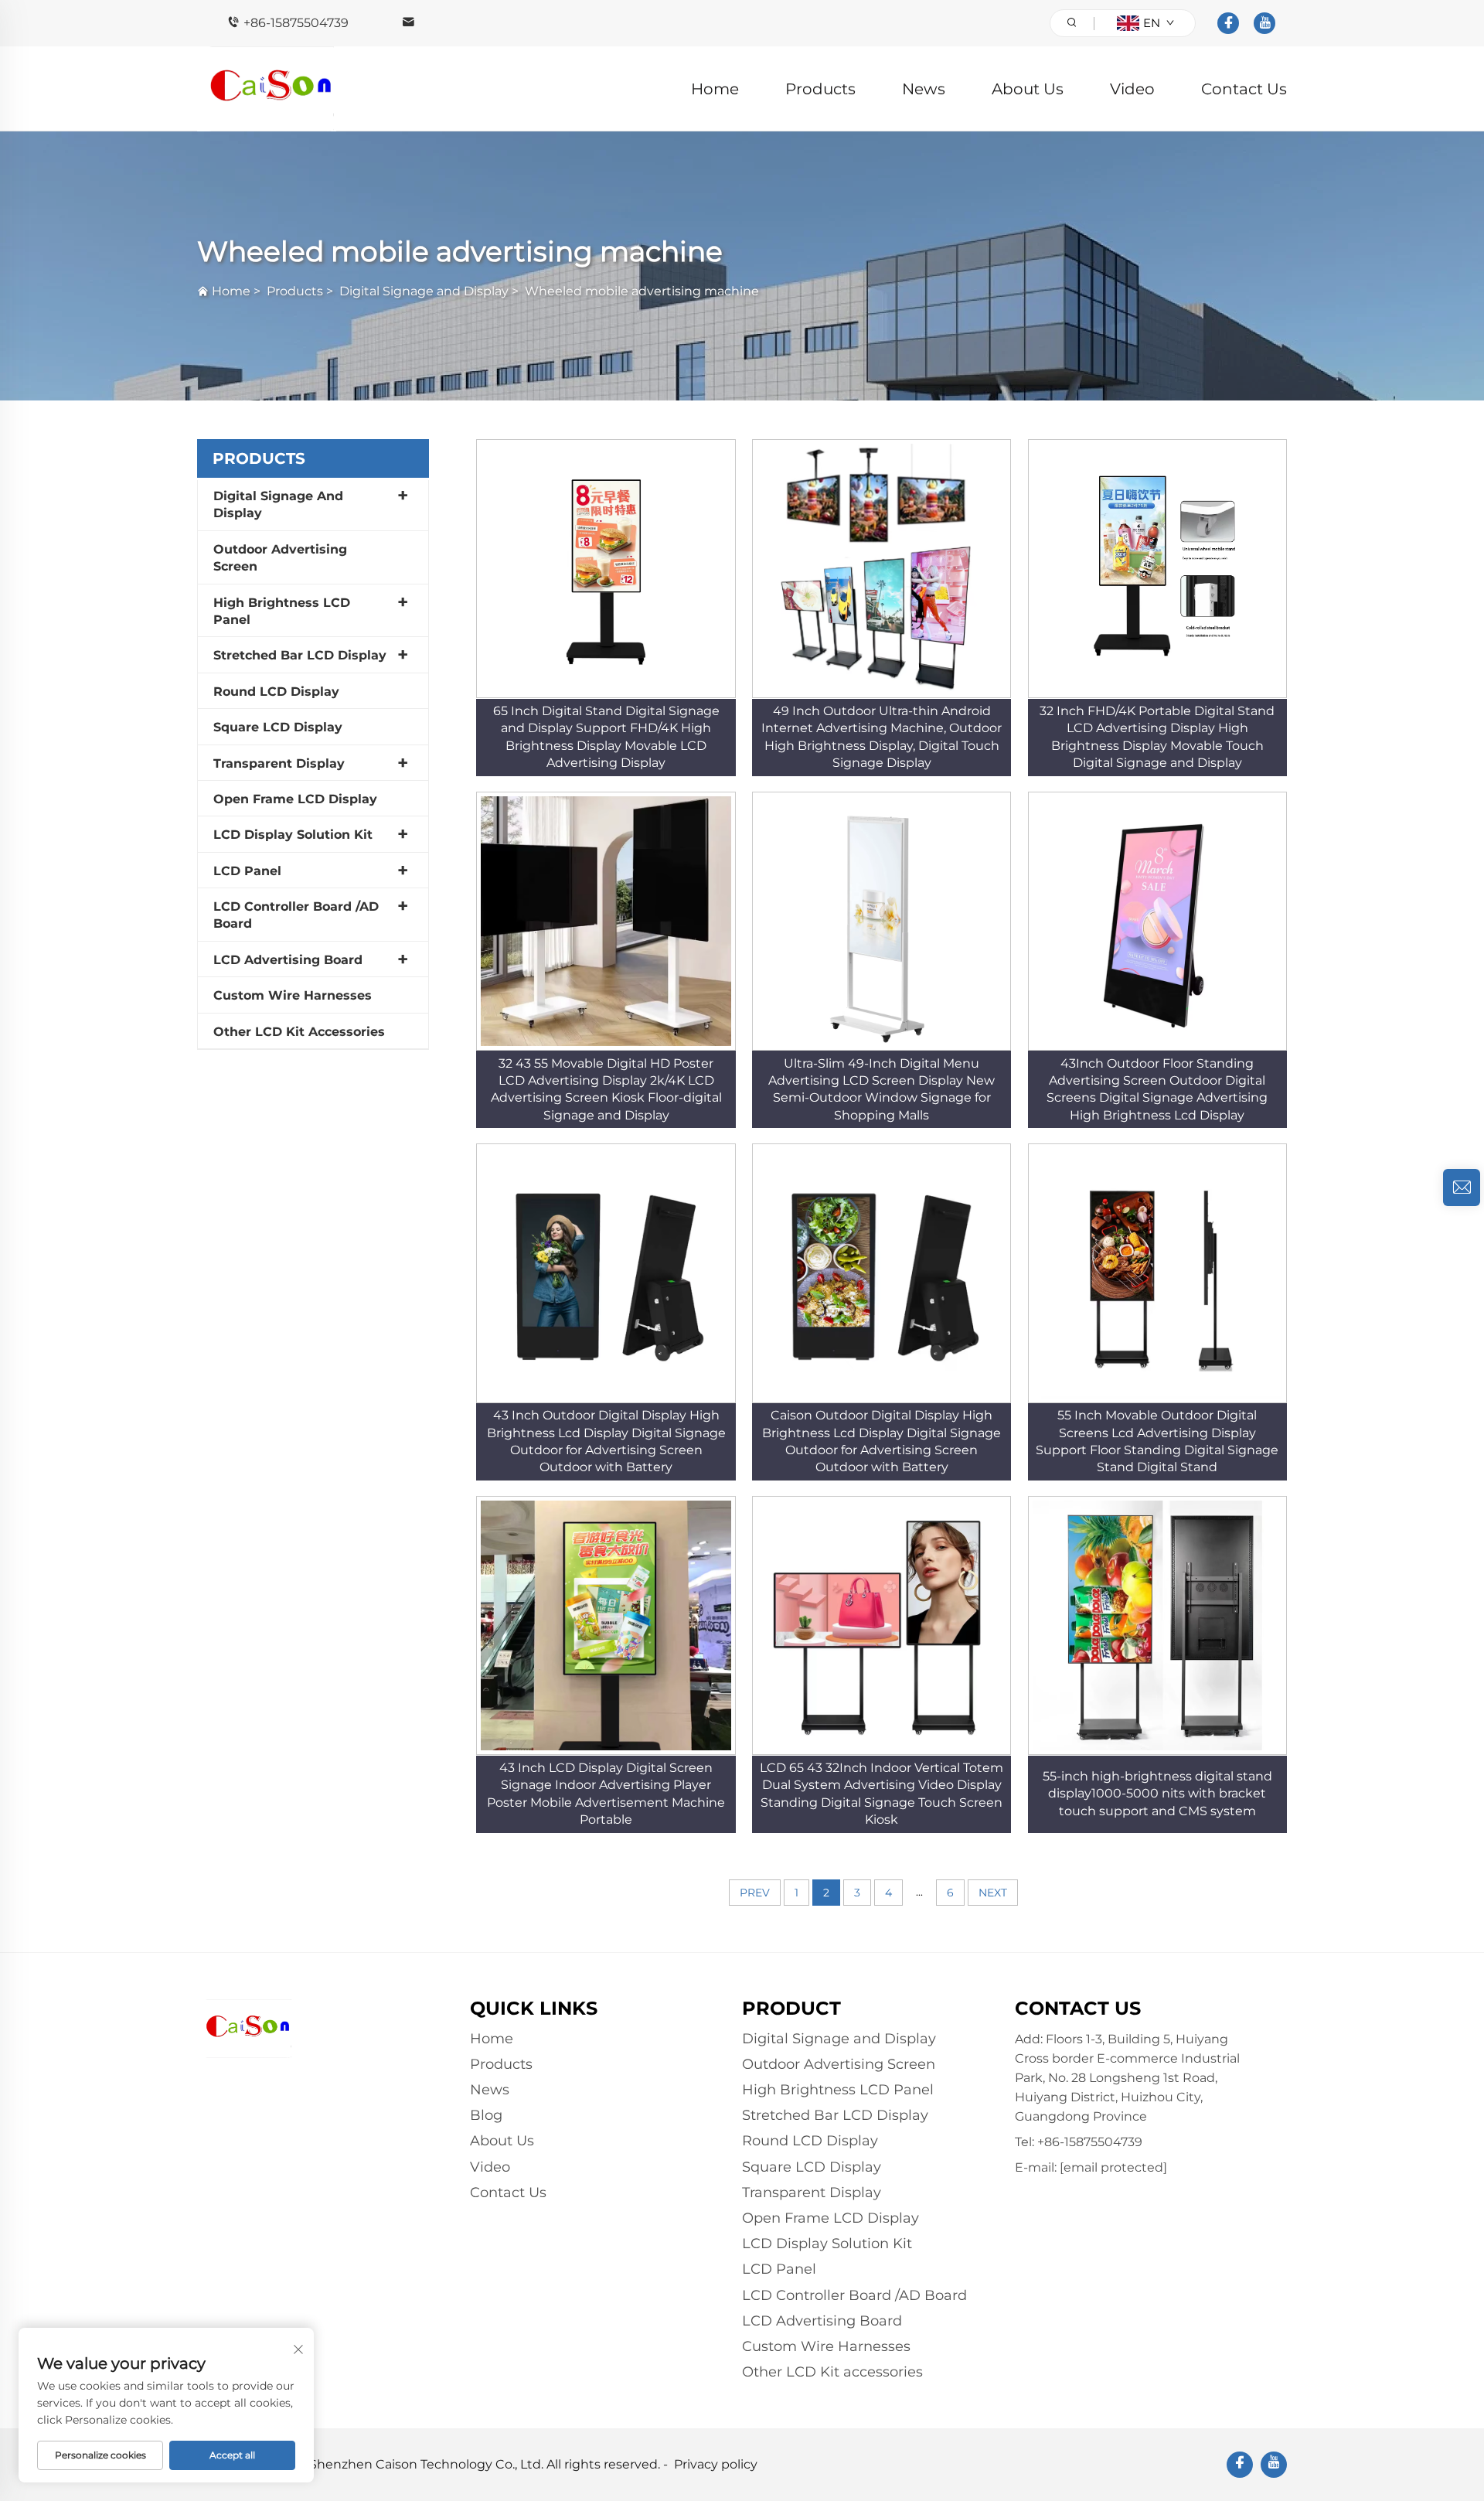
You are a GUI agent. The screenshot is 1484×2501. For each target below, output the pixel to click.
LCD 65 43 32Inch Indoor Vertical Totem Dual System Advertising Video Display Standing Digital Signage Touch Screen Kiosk (882, 1794)
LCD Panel (247, 871)
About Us (1028, 89)
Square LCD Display (278, 727)
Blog (486, 2115)
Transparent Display (279, 763)
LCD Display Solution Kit (293, 835)
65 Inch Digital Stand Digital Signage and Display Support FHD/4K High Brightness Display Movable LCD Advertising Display (606, 737)
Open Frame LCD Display (295, 799)
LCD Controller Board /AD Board (296, 915)
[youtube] (1264, 23)
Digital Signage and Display (424, 291)
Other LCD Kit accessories (299, 1032)
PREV (755, 1893)
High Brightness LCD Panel (282, 611)
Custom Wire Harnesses (293, 995)
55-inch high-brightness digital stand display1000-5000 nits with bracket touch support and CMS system (1157, 1794)
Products (820, 89)
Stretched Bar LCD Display (300, 655)
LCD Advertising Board (288, 960)
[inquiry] (1462, 1187)
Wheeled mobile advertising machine (642, 291)
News (924, 89)
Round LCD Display (276, 692)
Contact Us (1244, 89)
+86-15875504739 (296, 23)
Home (715, 89)
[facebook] (1228, 23)
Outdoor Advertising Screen (280, 558)
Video (1132, 89)
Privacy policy (716, 2464)
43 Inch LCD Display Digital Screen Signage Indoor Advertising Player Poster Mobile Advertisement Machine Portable (606, 1794)
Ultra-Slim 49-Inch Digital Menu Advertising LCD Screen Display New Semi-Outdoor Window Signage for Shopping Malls (882, 1089)
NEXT (993, 1893)
